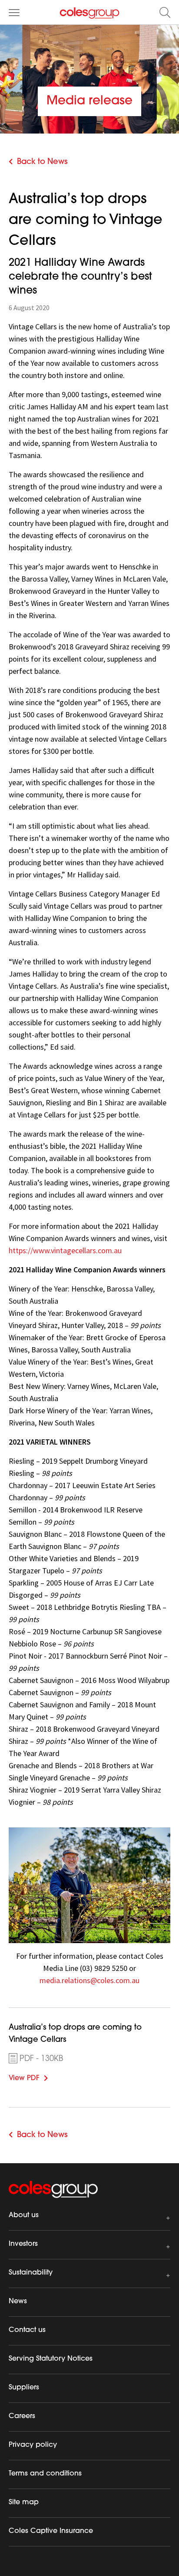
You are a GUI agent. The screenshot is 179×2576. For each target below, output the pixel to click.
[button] (165, 12)
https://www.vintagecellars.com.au (65, 1250)
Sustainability (31, 2273)
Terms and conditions (45, 2474)
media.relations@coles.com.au (89, 1980)
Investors (23, 2244)
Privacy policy (33, 2445)
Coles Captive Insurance (51, 2531)
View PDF (37, 2077)
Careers (22, 2416)
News (18, 2302)
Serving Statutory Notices (51, 2359)
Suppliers (24, 2388)
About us (24, 2215)
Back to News (42, 162)
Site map (24, 2502)
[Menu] (14, 12)
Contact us (27, 2330)
